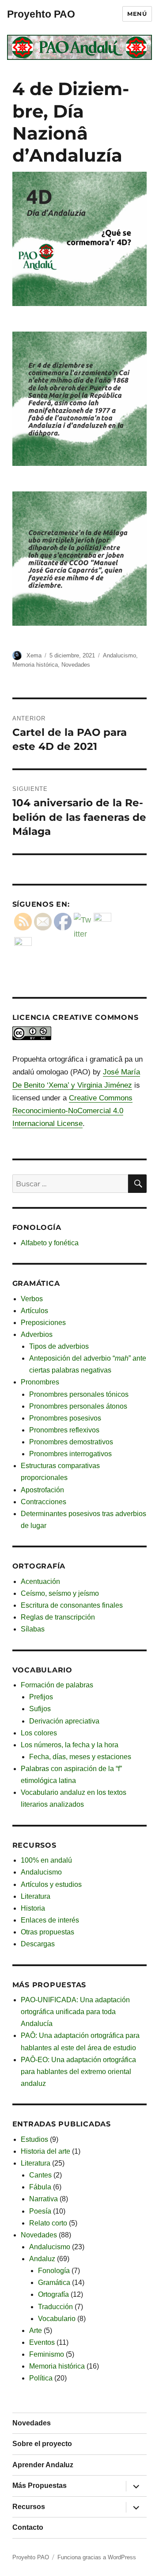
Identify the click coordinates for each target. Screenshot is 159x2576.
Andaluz (42, 2259)
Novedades (76, 665)
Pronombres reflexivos (64, 1430)
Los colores (39, 1733)
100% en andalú (46, 1860)
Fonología (54, 2271)
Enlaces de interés (50, 1920)
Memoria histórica (35, 665)
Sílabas (33, 1629)
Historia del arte (45, 2151)
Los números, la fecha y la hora (70, 1745)
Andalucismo (119, 655)
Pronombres (40, 1382)
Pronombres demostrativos (71, 1442)
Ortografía (53, 2294)
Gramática (54, 2283)
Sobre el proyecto (42, 2444)
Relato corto (48, 2223)
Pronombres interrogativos (70, 1454)
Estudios (34, 2139)
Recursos (29, 2507)
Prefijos (41, 1697)
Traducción (55, 2307)
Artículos (34, 1311)
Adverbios (37, 1334)
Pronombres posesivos (65, 1418)
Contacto (28, 2527)
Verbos (32, 1299)
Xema (34, 655)
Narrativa (44, 2199)
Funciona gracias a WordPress (97, 2557)
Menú (137, 14)
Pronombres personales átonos (78, 1406)
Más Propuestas (40, 2486)
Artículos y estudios (51, 1884)
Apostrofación (42, 1490)
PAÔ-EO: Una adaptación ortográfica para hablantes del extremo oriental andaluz (78, 2072)
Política (41, 2378)
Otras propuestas (47, 1932)
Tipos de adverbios (59, 1346)
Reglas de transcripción (58, 1617)
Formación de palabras (57, 1685)
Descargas (38, 1944)
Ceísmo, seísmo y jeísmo (60, 1593)
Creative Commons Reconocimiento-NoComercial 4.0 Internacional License (72, 1111)
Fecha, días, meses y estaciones (80, 1757)
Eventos (42, 2342)
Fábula (40, 2187)
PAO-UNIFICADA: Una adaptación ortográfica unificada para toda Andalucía (75, 2012)
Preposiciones (43, 1323)
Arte (36, 2331)
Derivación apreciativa (64, 1721)
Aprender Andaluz (43, 2465)
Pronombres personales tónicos (79, 1394)
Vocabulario (57, 2319)
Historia (33, 1908)
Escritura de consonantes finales (72, 1605)
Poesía (40, 2211)
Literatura (36, 1896)
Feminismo (47, 2354)
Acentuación (40, 1581)
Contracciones (44, 1502)
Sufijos (40, 1709)
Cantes (40, 2175)
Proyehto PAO (41, 14)
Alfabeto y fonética (50, 1243)
